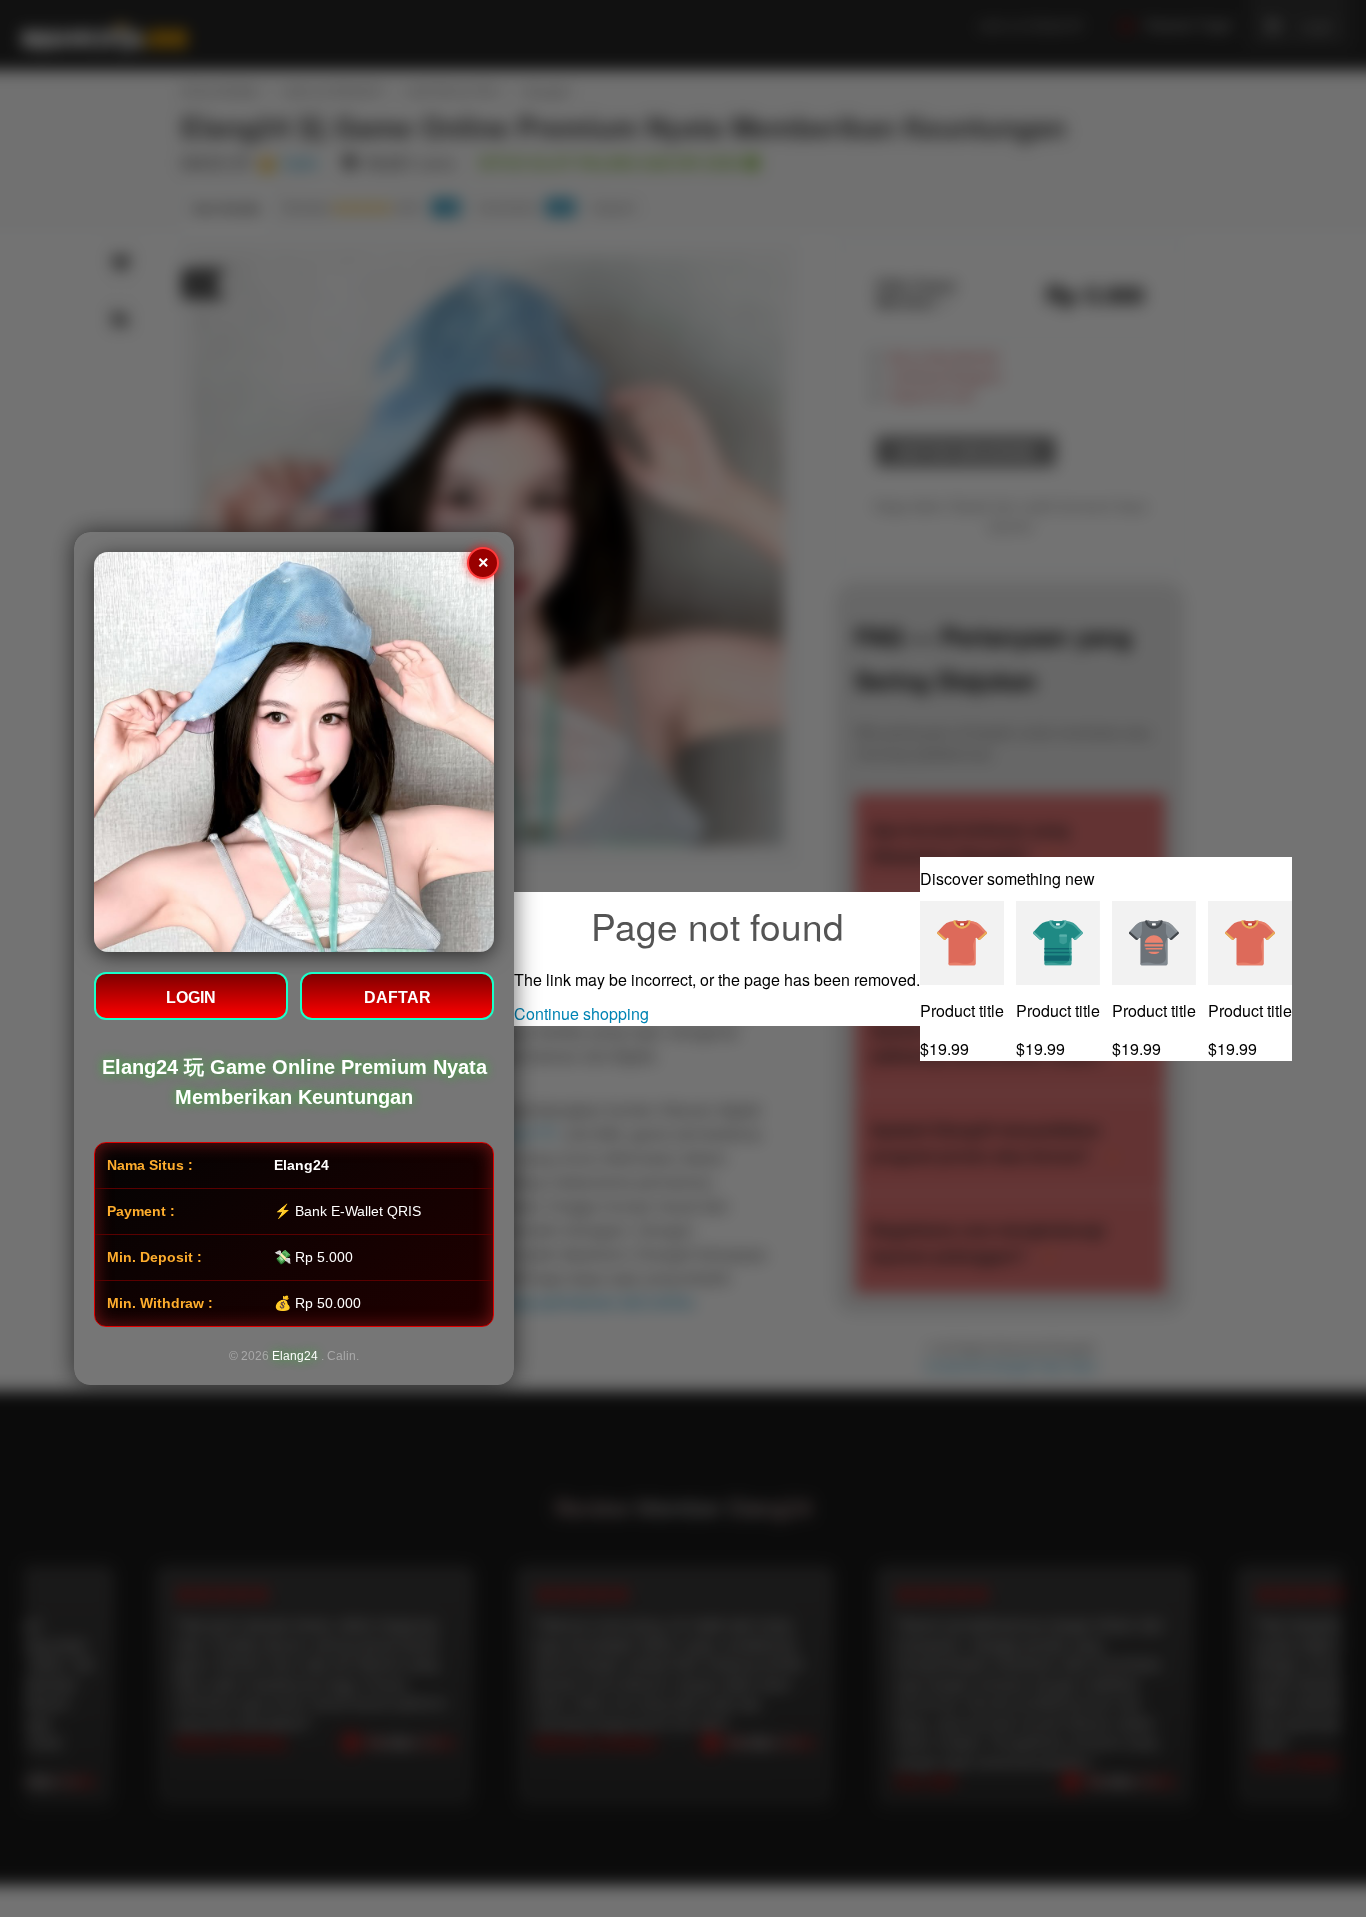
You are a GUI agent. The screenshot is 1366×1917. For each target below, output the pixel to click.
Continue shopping (581, 1013)
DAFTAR (397, 997)
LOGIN (191, 997)
